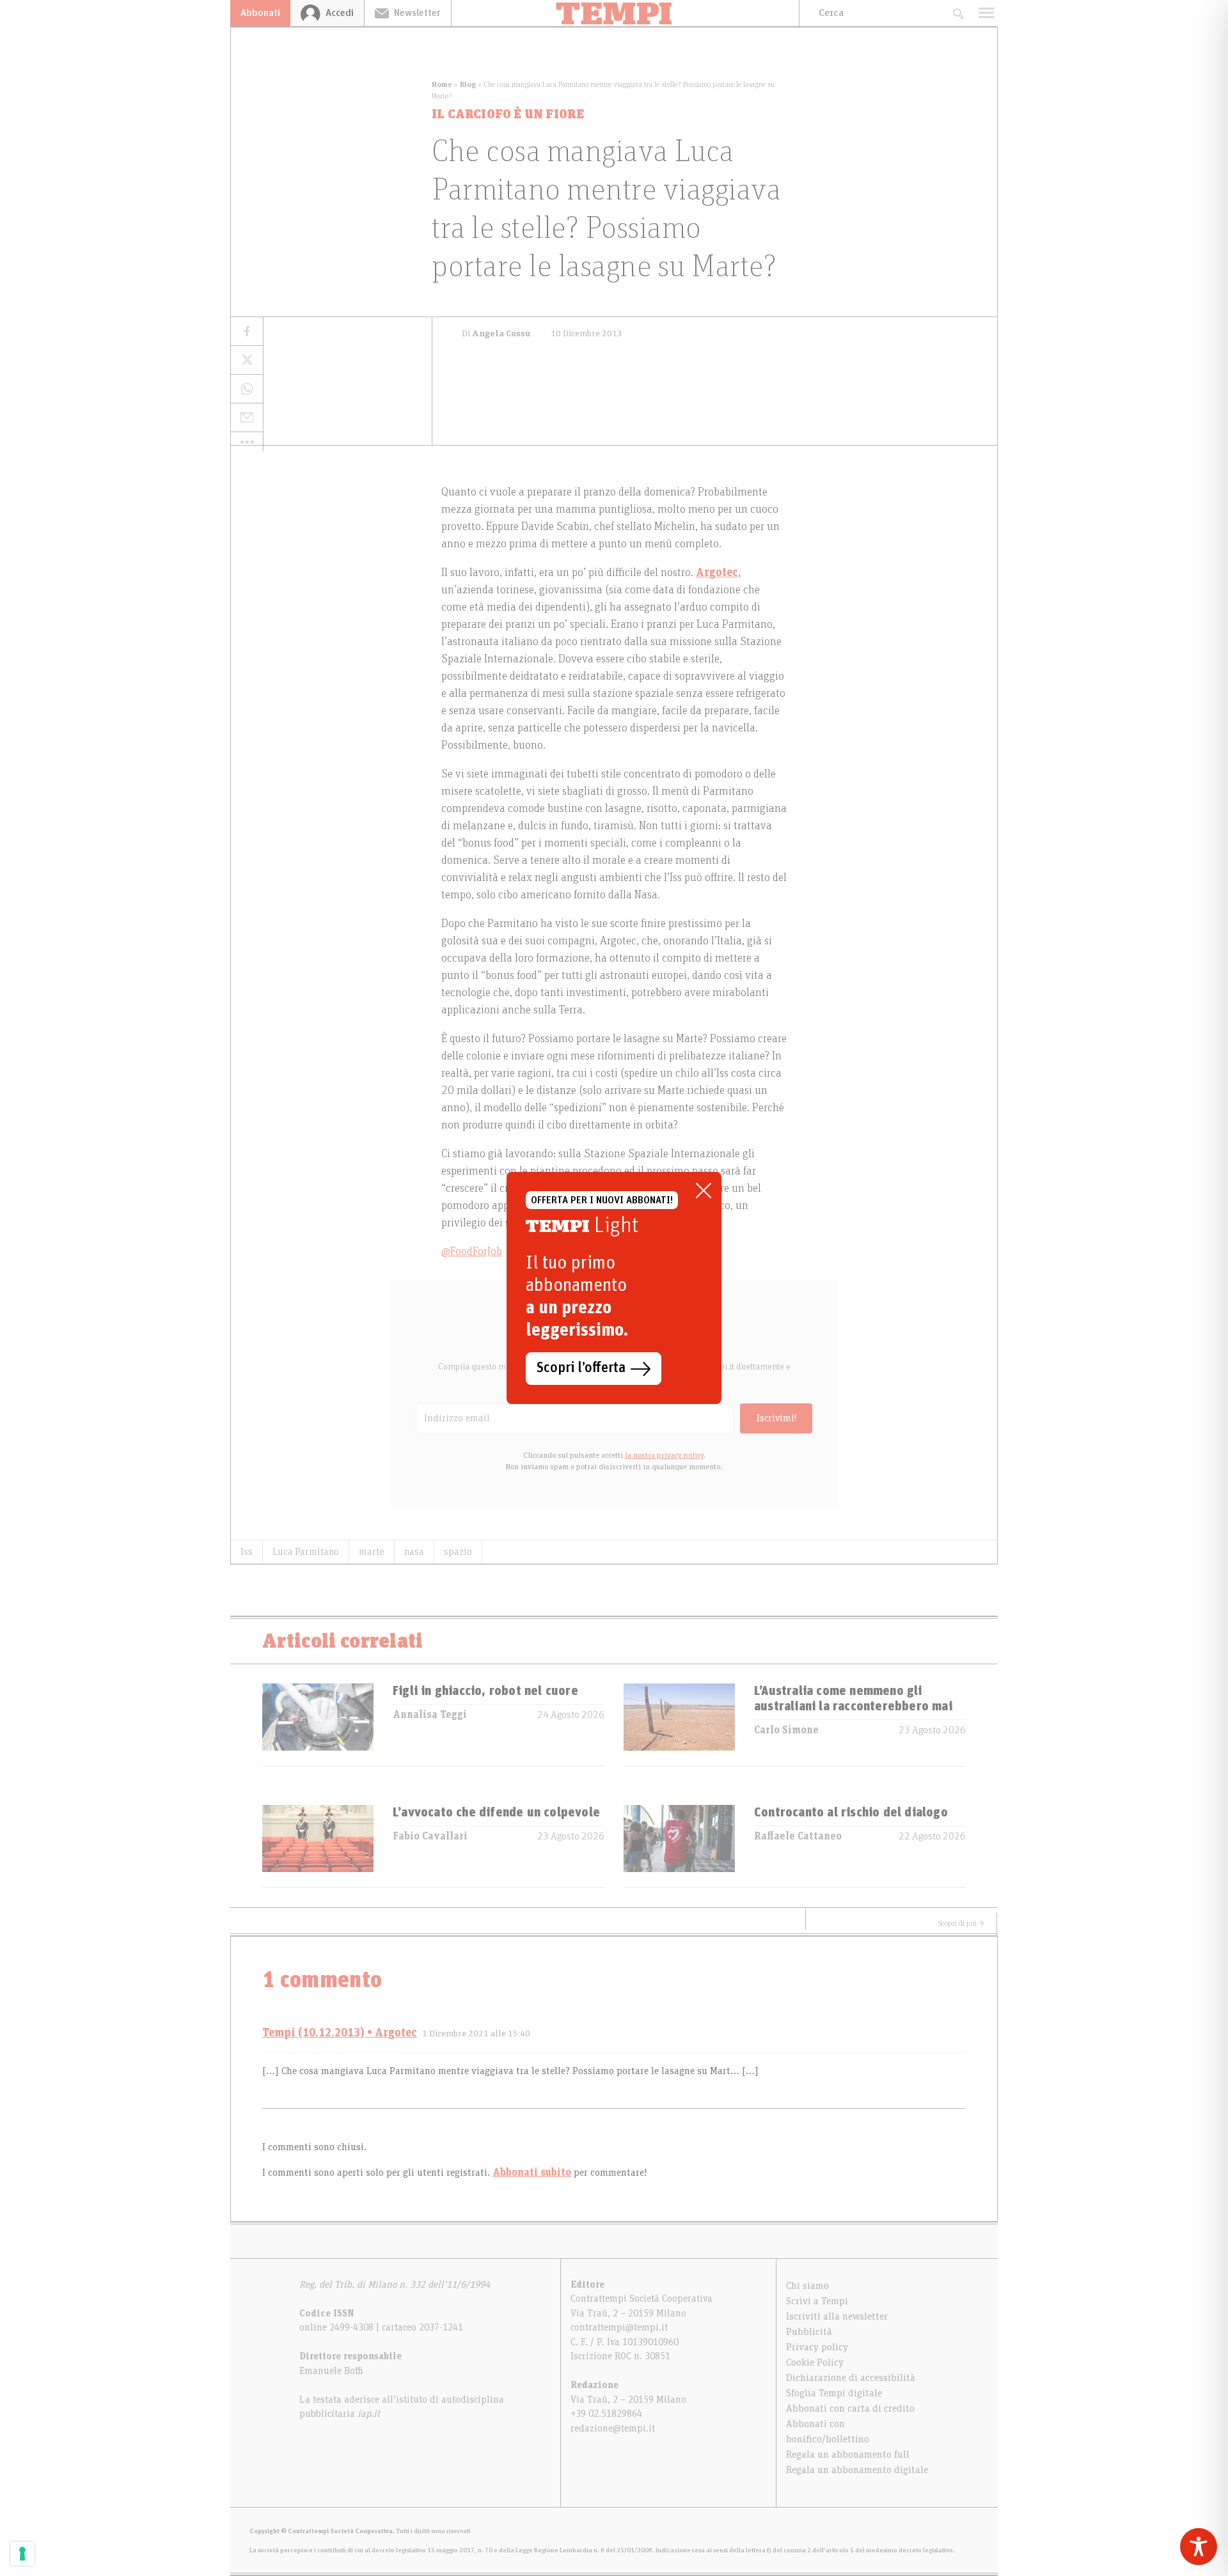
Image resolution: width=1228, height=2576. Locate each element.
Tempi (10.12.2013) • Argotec (340, 2033)
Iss (247, 1552)
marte (372, 1552)
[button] (247, 442)
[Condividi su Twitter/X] (247, 360)
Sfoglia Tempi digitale (834, 2393)
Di (496, 334)
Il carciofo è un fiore (508, 114)
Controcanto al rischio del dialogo (851, 1813)
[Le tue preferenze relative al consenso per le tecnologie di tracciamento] (22, 2554)
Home (442, 84)
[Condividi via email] (247, 418)
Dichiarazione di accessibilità (851, 2378)
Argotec (717, 573)
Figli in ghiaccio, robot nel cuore (485, 1691)
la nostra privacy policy (664, 1455)
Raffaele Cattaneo (798, 1836)
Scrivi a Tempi (817, 2301)
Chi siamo (807, 2286)
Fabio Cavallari (430, 1836)
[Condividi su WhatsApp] (247, 389)
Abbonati (260, 13)
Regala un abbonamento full (848, 2455)
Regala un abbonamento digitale (857, 2470)
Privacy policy (817, 2347)
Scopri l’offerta (581, 1368)
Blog (468, 84)
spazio (458, 1552)
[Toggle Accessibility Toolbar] (1199, 2547)
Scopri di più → (961, 1923)
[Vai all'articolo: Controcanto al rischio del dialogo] (679, 1846)
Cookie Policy (815, 2362)
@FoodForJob (472, 1252)
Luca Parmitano (306, 1552)
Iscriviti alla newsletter (837, 2316)
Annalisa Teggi (430, 1715)
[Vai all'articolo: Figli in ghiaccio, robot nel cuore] (318, 1725)
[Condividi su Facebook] (247, 332)
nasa (414, 1552)
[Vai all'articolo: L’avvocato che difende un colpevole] (318, 1846)
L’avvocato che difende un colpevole (496, 1813)
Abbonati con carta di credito (850, 2408)
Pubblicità (809, 2332)
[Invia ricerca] (958, 13)
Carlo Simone (786, 1730)
